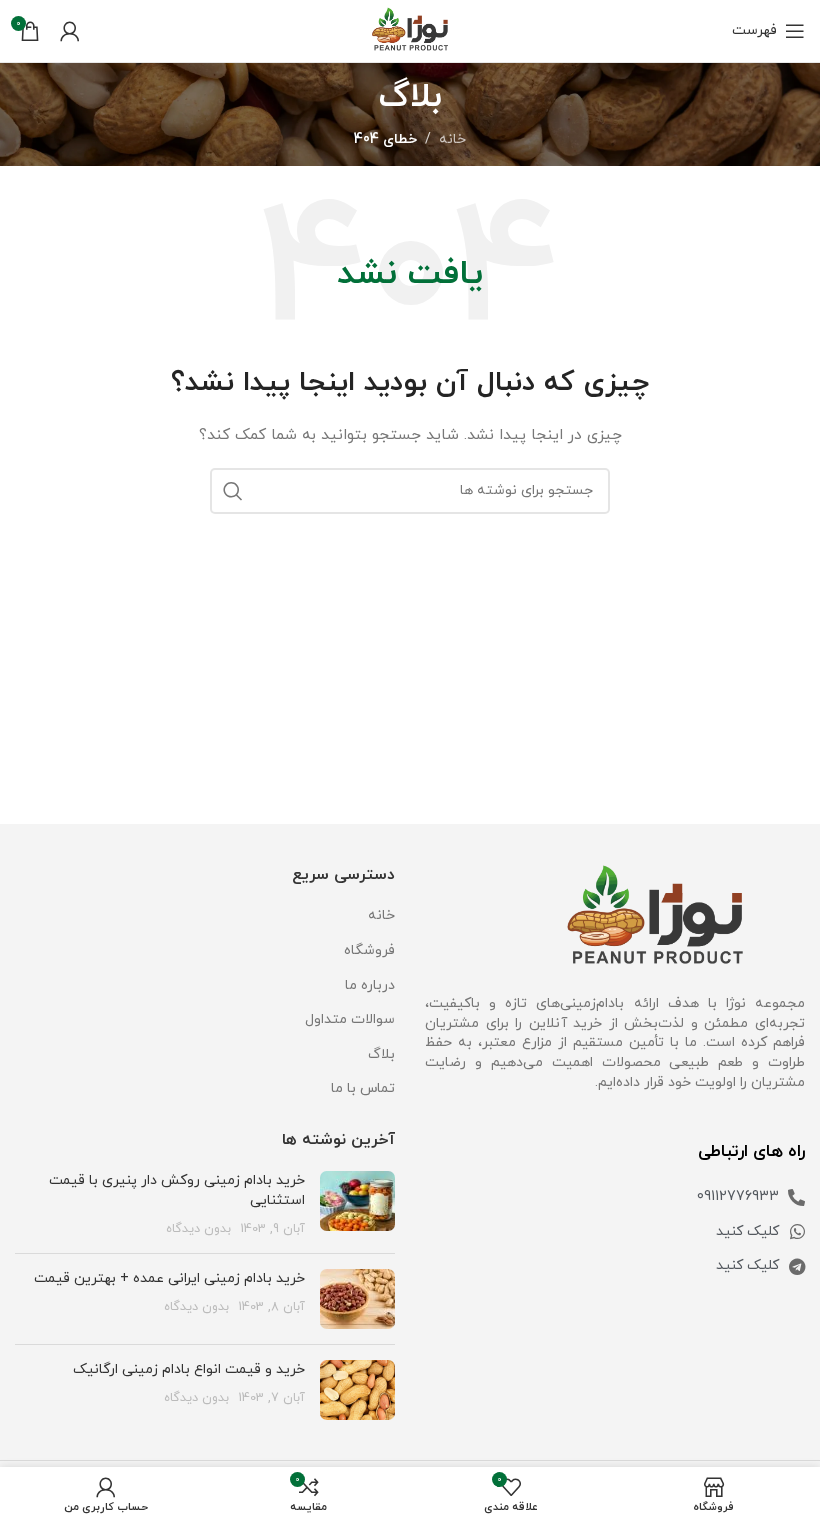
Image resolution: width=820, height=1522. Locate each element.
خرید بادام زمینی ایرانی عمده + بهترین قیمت (169, 1278)
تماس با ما (363, 1088)
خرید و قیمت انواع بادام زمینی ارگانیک (189, 1369)
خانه (452, 139)
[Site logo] (410, 29)
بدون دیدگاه (198, 1229)
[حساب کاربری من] (70, 31)
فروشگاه (369, 950)
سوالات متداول (350, 1019)
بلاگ (381, 1054)
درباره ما (370, 985)
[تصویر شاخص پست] (357, 1204)
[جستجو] (233, 491)
